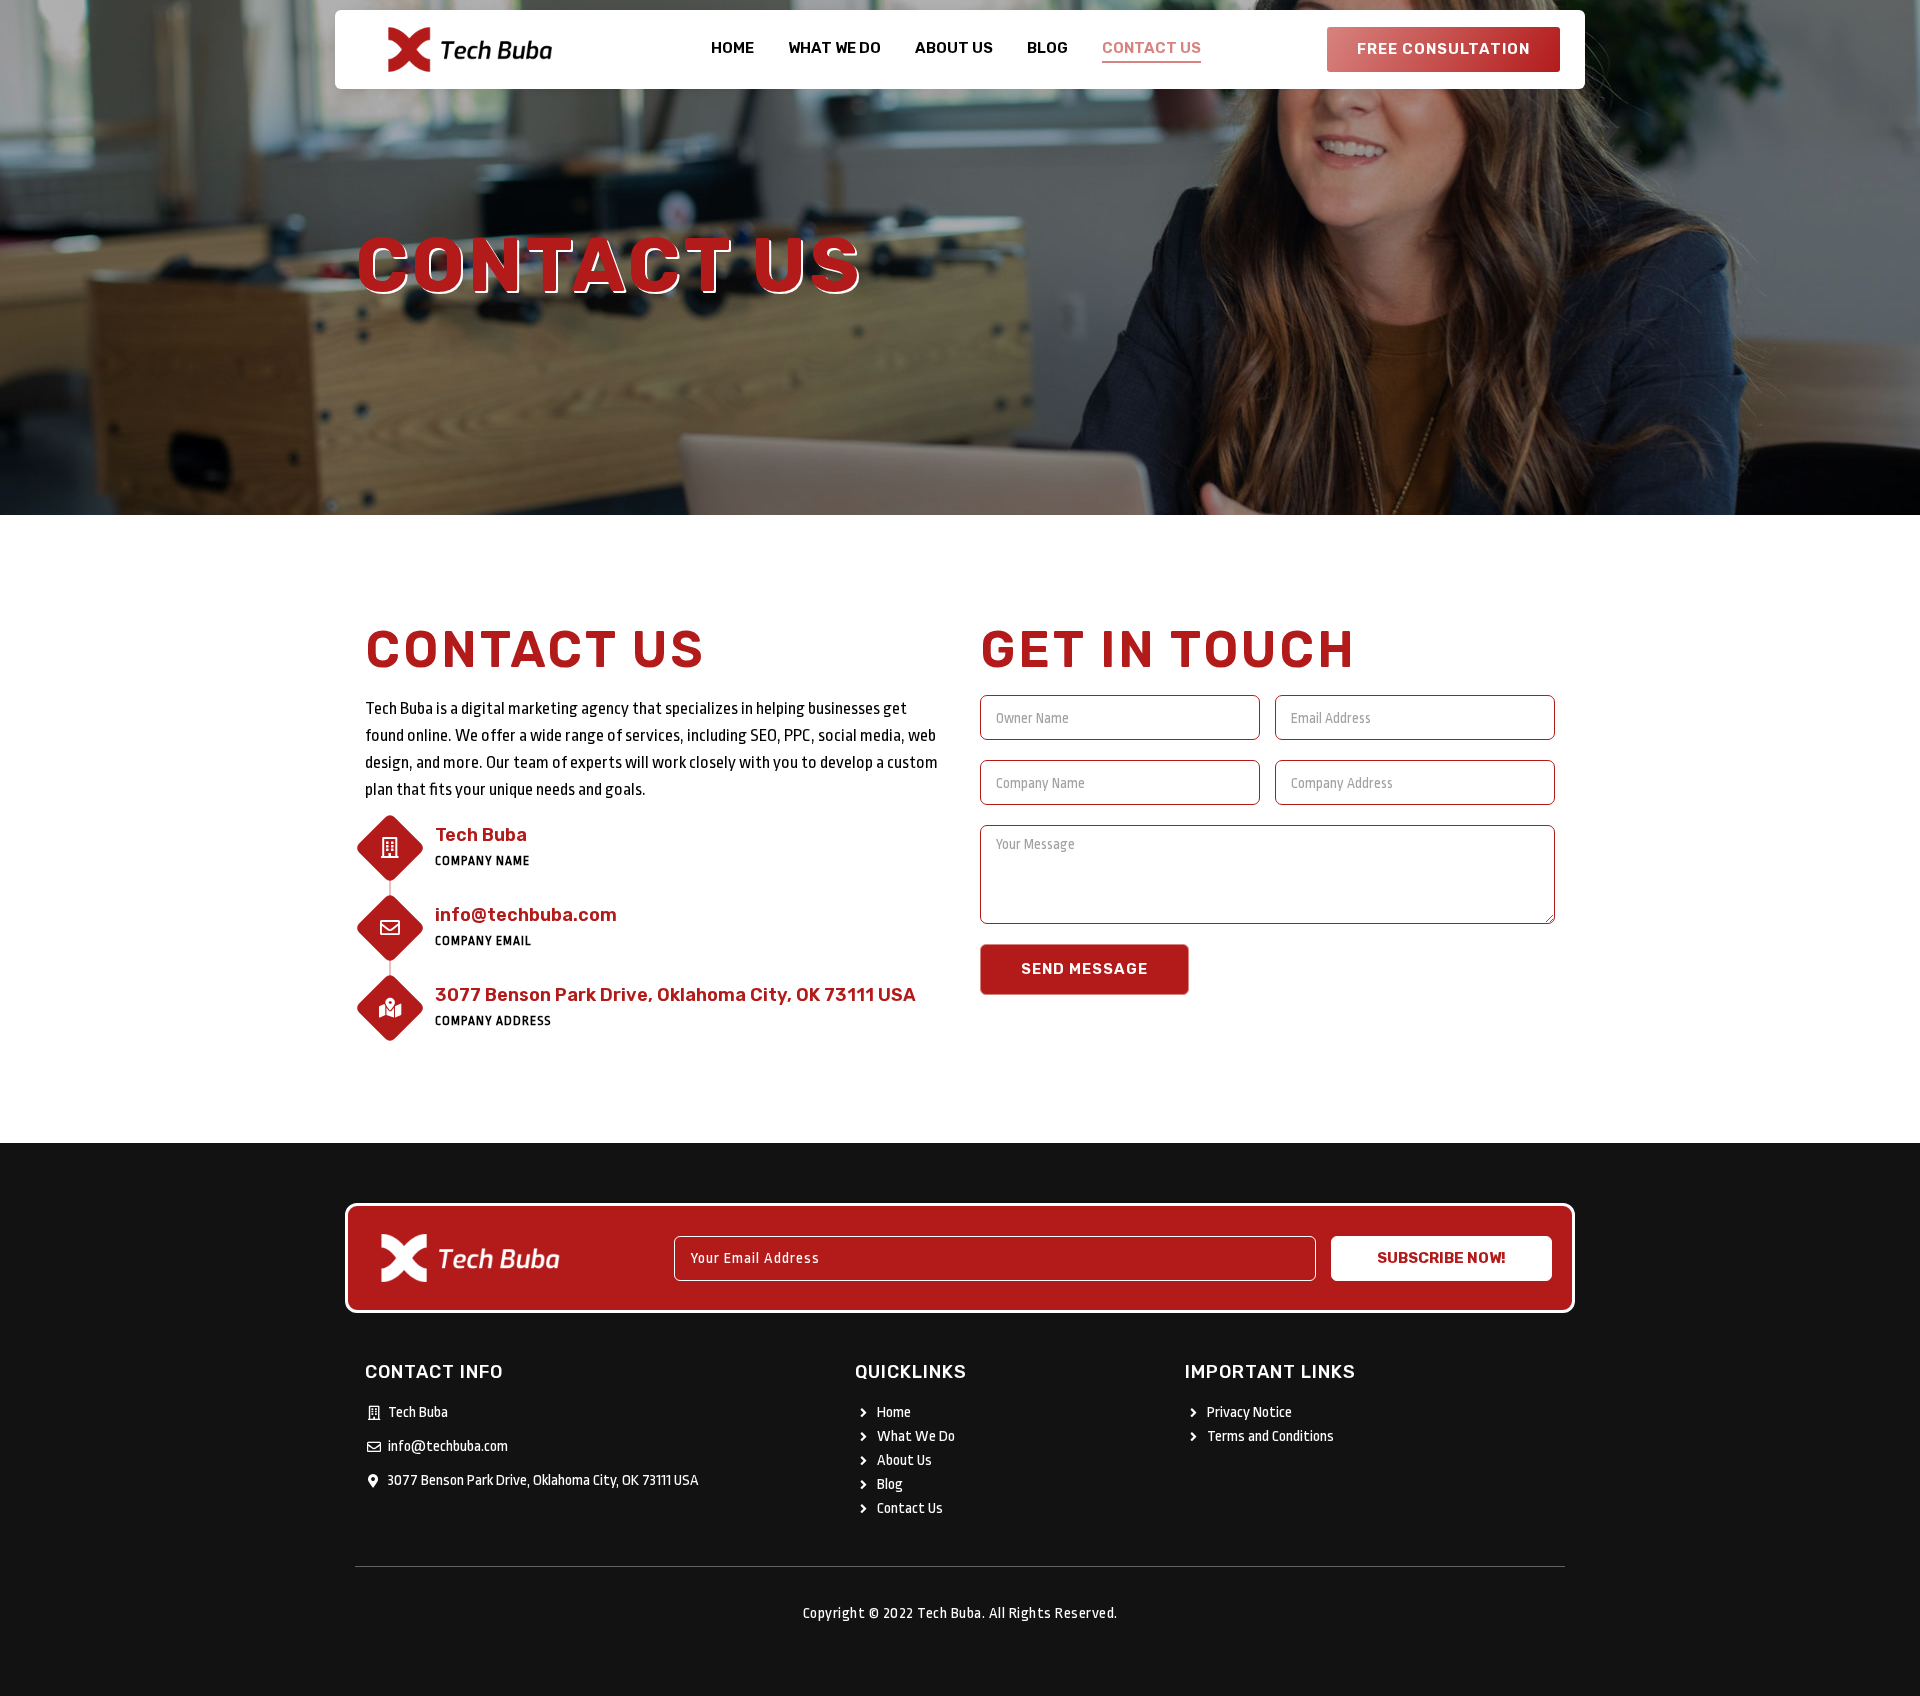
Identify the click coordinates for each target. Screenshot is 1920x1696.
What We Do (834, 48)
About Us (954, 48)
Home (732, 48)
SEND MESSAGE (1084, 969)
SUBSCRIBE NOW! (1441, 1258)
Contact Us (1151, 48)
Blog (1047, 48)
